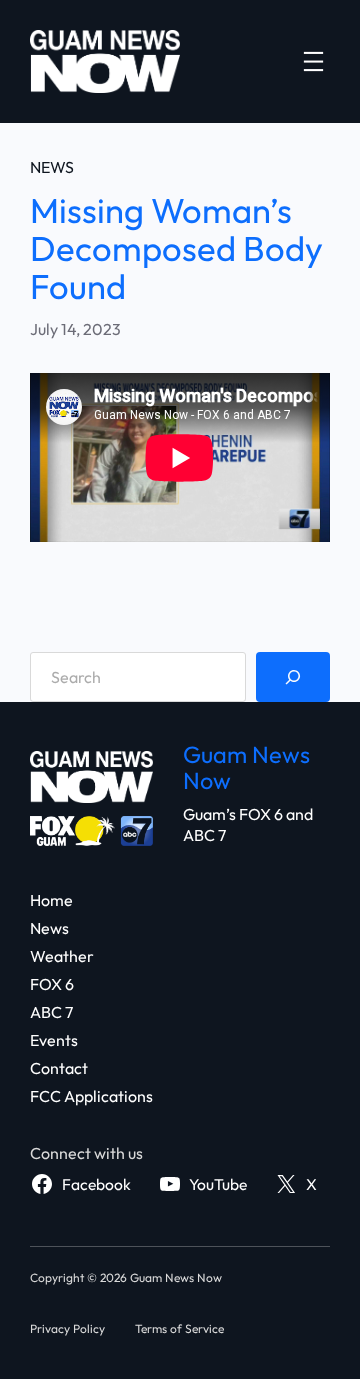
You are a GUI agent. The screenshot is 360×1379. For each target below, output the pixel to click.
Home (51, 900)
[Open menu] (313, 61)
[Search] (293, 677)
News (52, 167)
